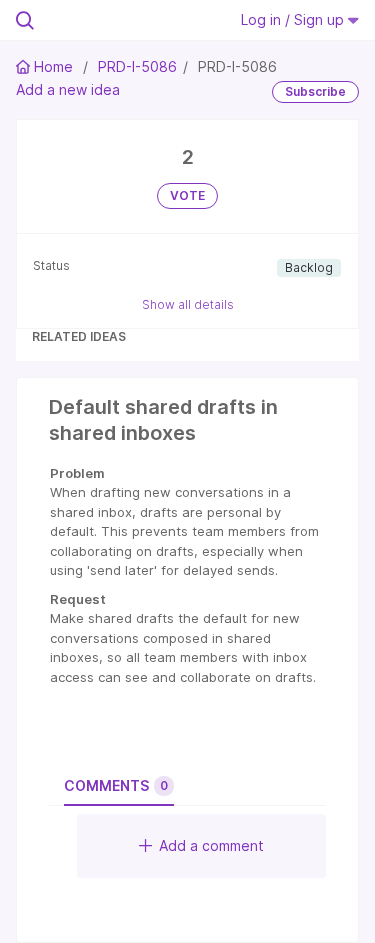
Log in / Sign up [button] (294, 19)
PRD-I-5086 (137, 66)
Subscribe (315, 91)
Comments (116, 785)
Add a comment (211, 845)
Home (53, 66)
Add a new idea (68, 89)
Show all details (188, 304)
